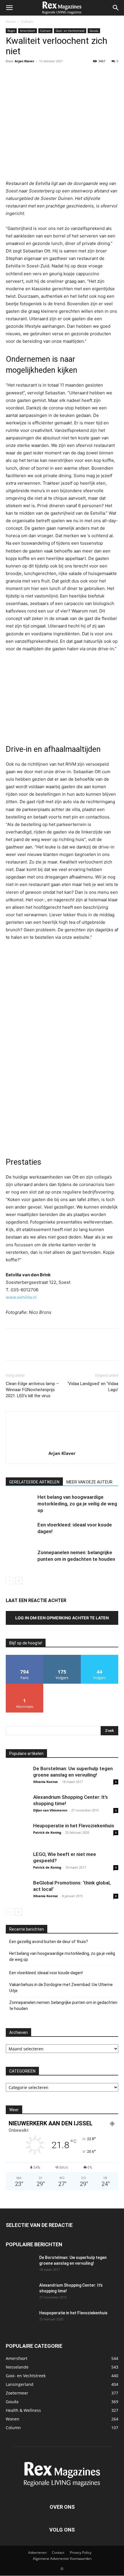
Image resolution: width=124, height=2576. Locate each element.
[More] (65, 74)
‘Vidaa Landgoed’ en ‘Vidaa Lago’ (93, 1387)
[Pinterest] (38, 74)
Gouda (94, 31)
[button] (9, 8)
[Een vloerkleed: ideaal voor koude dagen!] (20, 1531)
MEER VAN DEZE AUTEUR (89, 1482)
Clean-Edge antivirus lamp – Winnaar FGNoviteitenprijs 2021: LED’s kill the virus (32, 1390)
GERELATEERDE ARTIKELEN (34, 1482)
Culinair (27, 21)
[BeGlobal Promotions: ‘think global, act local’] (17, 1891)
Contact (58, 2553)
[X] (25, 74)
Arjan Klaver (25, 61)
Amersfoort (28, 31)
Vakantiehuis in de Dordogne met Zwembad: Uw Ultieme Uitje (61, 1988)
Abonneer (25, 1686)
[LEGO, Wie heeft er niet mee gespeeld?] (17, 1863)
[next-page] (19, 1581)
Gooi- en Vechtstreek (70, 31)
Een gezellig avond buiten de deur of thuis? (49, 1942)
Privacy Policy (81, 2553)
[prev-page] (9, 1581)
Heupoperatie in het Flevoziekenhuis (74, 1826)
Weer (14, 2110)
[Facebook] (12, 74)
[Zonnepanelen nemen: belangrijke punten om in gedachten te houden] (20, 1559)
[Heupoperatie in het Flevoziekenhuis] (17, 1834)
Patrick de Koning (47, 1832)
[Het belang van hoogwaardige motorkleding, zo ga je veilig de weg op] (20, 1504)
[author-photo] (62, 1445)
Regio (11, 31)
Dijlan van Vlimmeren (50, 1810)
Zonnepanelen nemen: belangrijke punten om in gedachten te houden (63, 2005)
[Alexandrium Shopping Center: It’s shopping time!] (17, 1805)
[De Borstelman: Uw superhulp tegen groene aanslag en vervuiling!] (17, 1777)
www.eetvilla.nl (21, 1297)
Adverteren (37, 2553)
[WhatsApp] (51, 74)
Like (25, 1657)
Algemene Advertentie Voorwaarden (62, 2559)
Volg (62, 1657)
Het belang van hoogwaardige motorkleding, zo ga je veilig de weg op (77, 1504)
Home (11, 21)
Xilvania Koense (46, 1782)
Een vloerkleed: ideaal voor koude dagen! (46, 1973)
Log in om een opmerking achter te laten (62, 1618)
